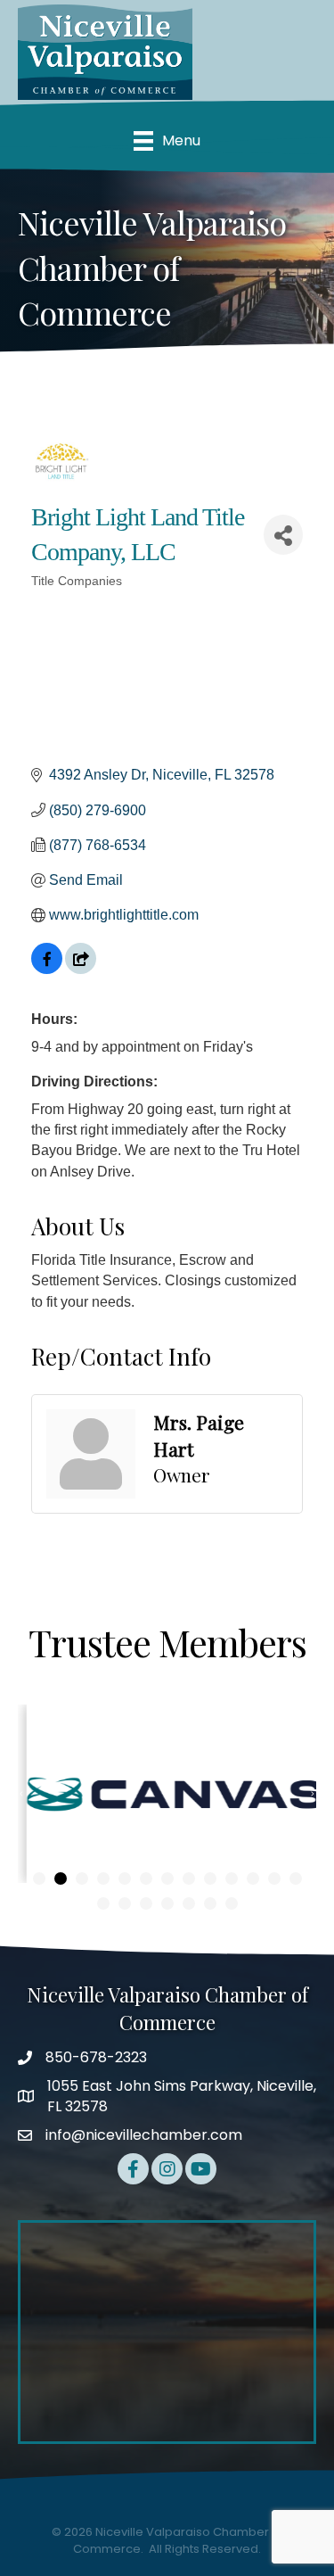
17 (167, 1903)
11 (253, 1878)
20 (232, 1903)
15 (125, 1903)
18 (189, 1903)
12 (274, 1878)
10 (232, 1878)
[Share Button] (283, 535)
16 (146, 1903)
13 (296, 1878)
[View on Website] (81, 969)
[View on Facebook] (47, 969)
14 (103, 1903)
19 (210, 1903)
